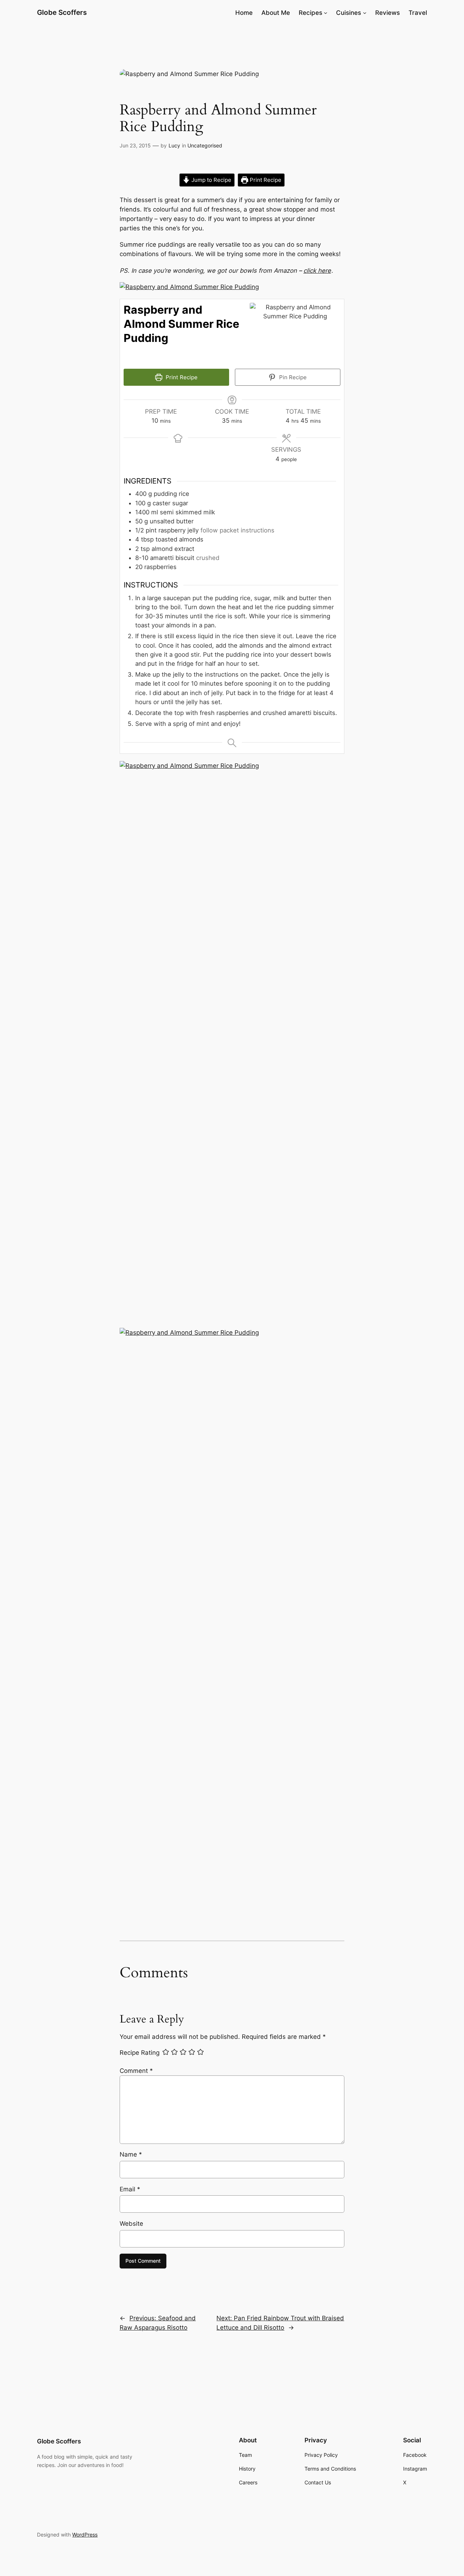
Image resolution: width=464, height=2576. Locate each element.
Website (131, 2224)
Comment (136, 2071)
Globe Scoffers (62, 12)
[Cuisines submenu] (365, 13)
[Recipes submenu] (326, 13)
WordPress (85, 2535)
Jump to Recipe (211, 180)
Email (130, 2189)
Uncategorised (205, 145)
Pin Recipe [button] (292, 377)
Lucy (174, 145)
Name (131, 2154)
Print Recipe (265, 180)
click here (317, 271)
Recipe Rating (140, 2053)
